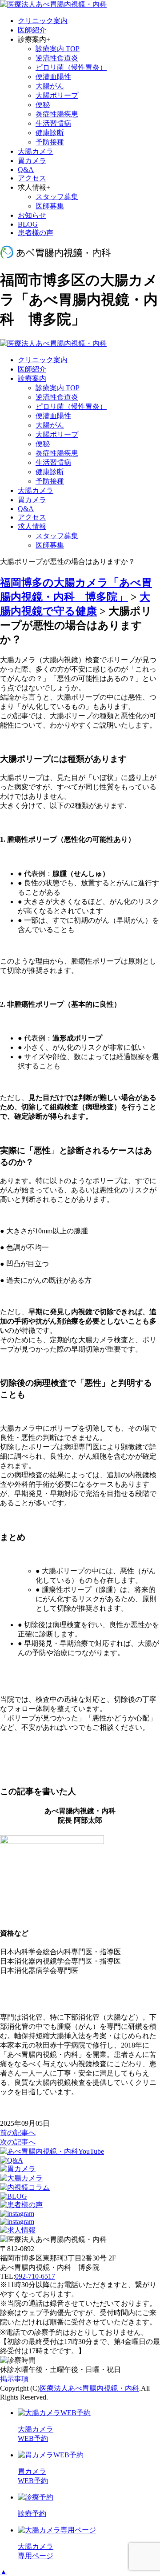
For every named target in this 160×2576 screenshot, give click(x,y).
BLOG (28, 224)
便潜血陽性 (53, 77)
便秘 (43, 105)
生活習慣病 (53, 123)
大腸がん (50, 86)
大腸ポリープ (57, 95)
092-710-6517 (35, 2276)
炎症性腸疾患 (57, 114)
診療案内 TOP (58, 49)
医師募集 (50, 206)
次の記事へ (18, 2142)
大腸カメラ (36, 151)
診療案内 (32, 378)
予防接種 (50, 142)
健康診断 (50, 133)
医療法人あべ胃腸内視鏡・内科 (89, 2388)
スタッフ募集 (57, 197)
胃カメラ (32, 161)
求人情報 (32, 526)
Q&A (26, 170)
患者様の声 (36, 233)
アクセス (32, 178)
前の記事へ (18, 2133)
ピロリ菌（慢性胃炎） (71, 67)
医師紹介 (32, 30)
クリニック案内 (43, 21)
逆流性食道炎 (57, 58)
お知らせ (32, 215)
